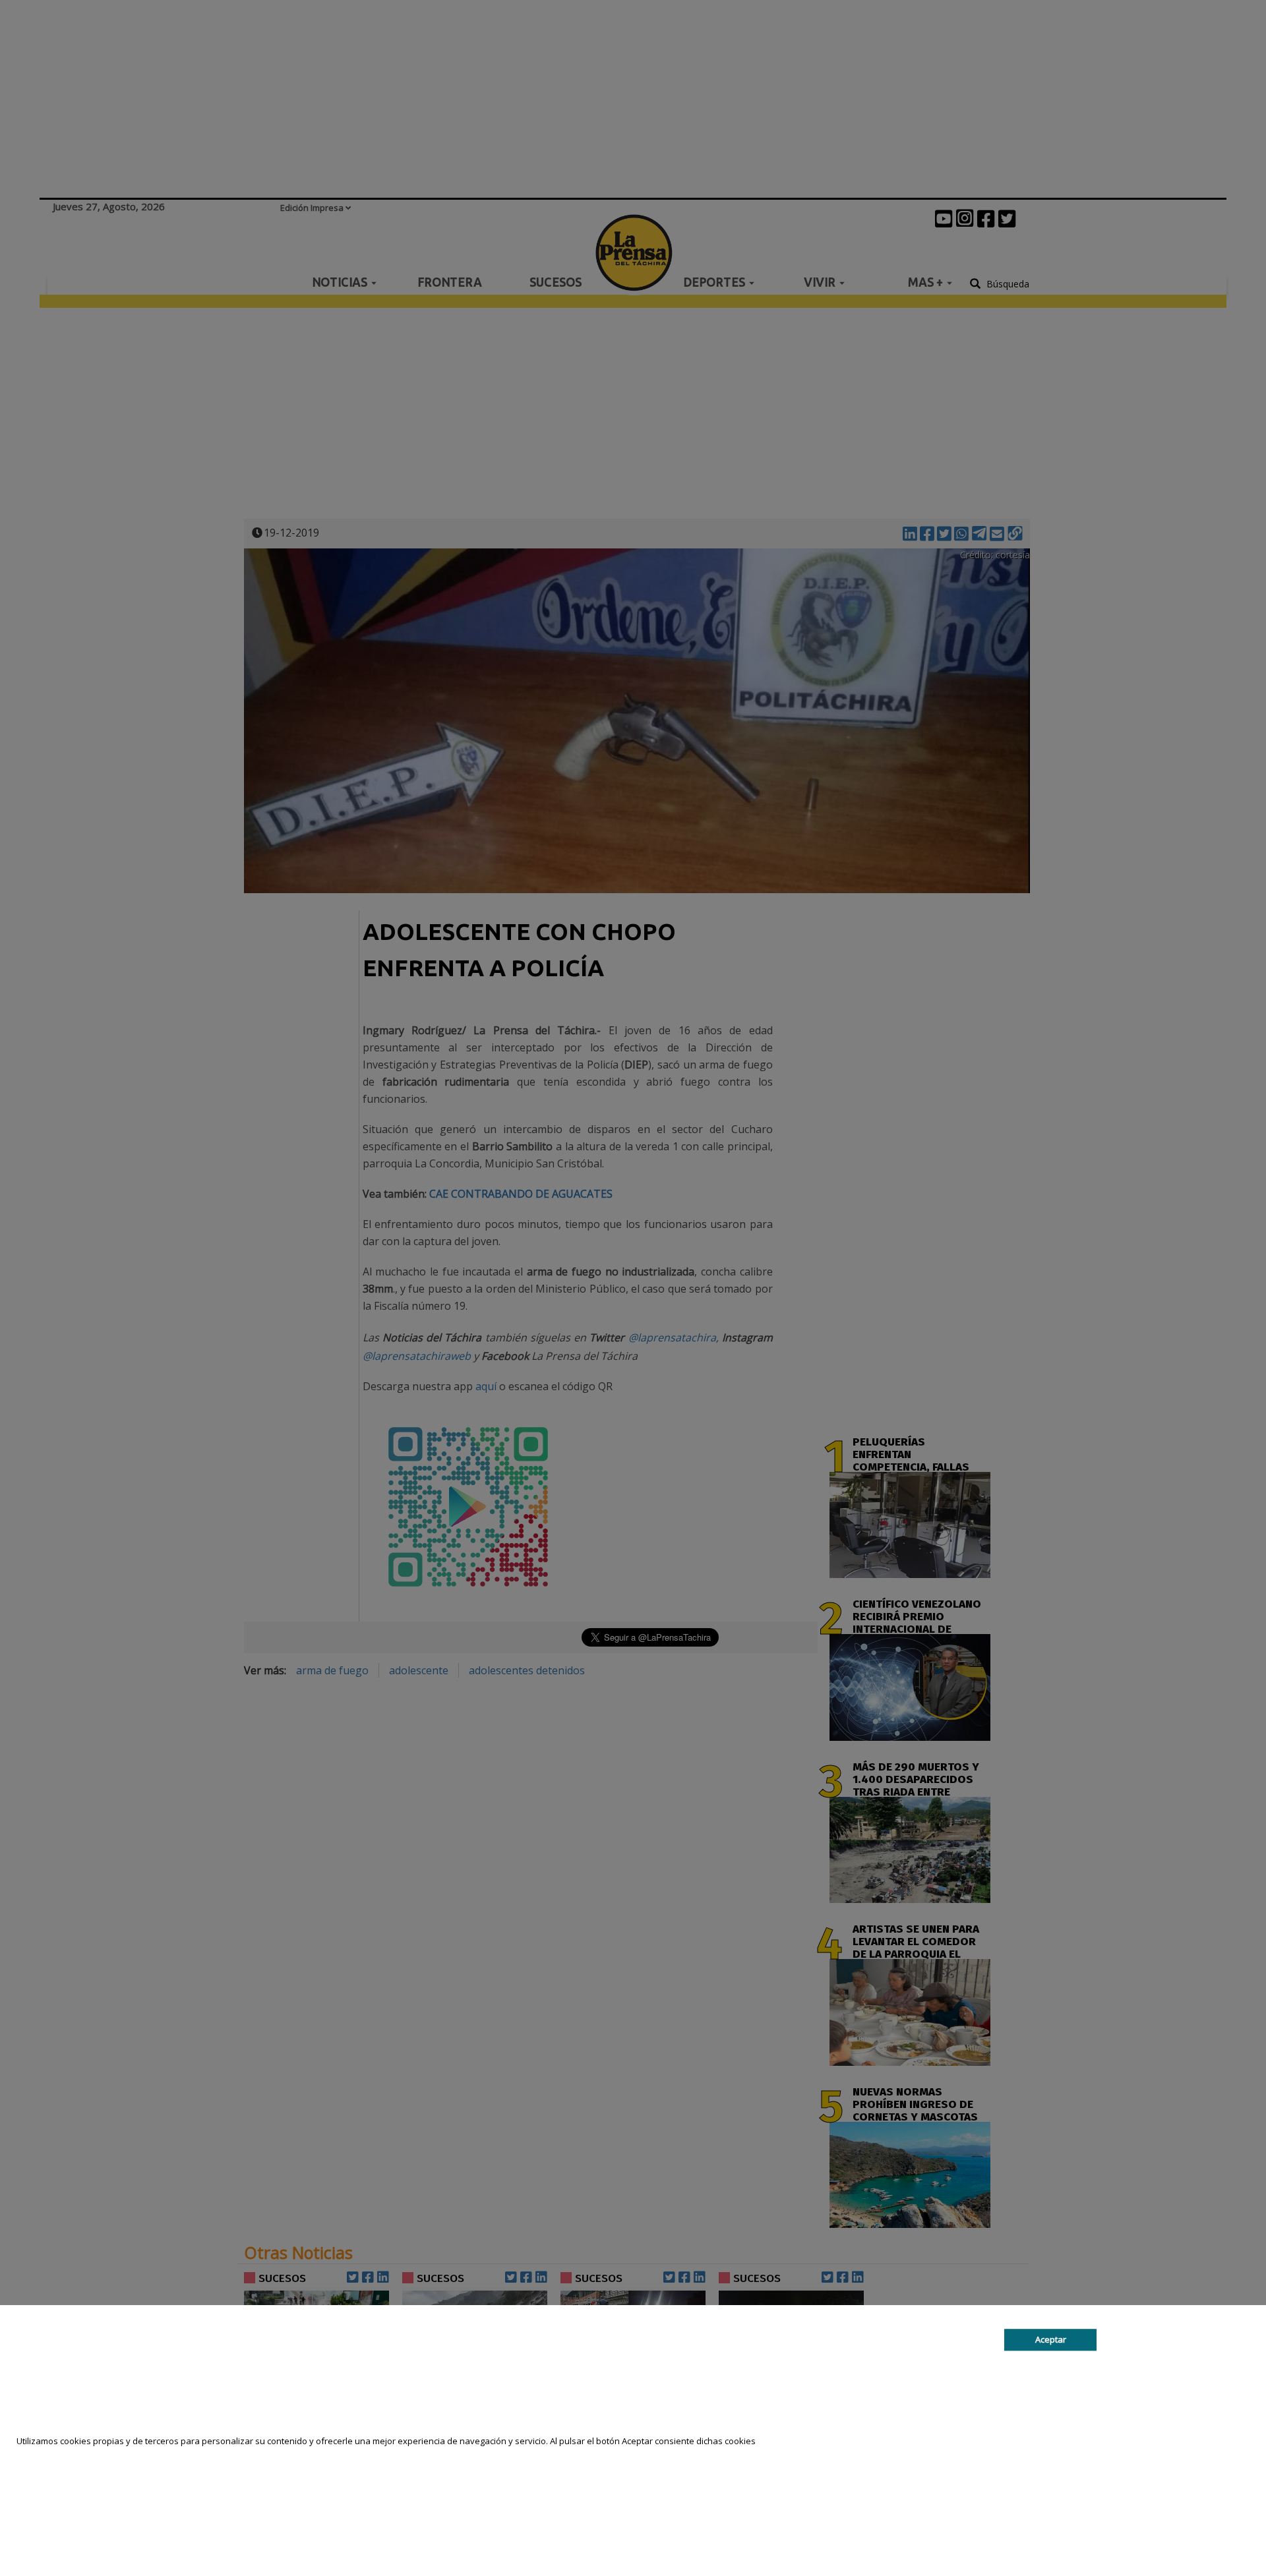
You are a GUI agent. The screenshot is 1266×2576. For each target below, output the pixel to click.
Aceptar (1051, 2339)
